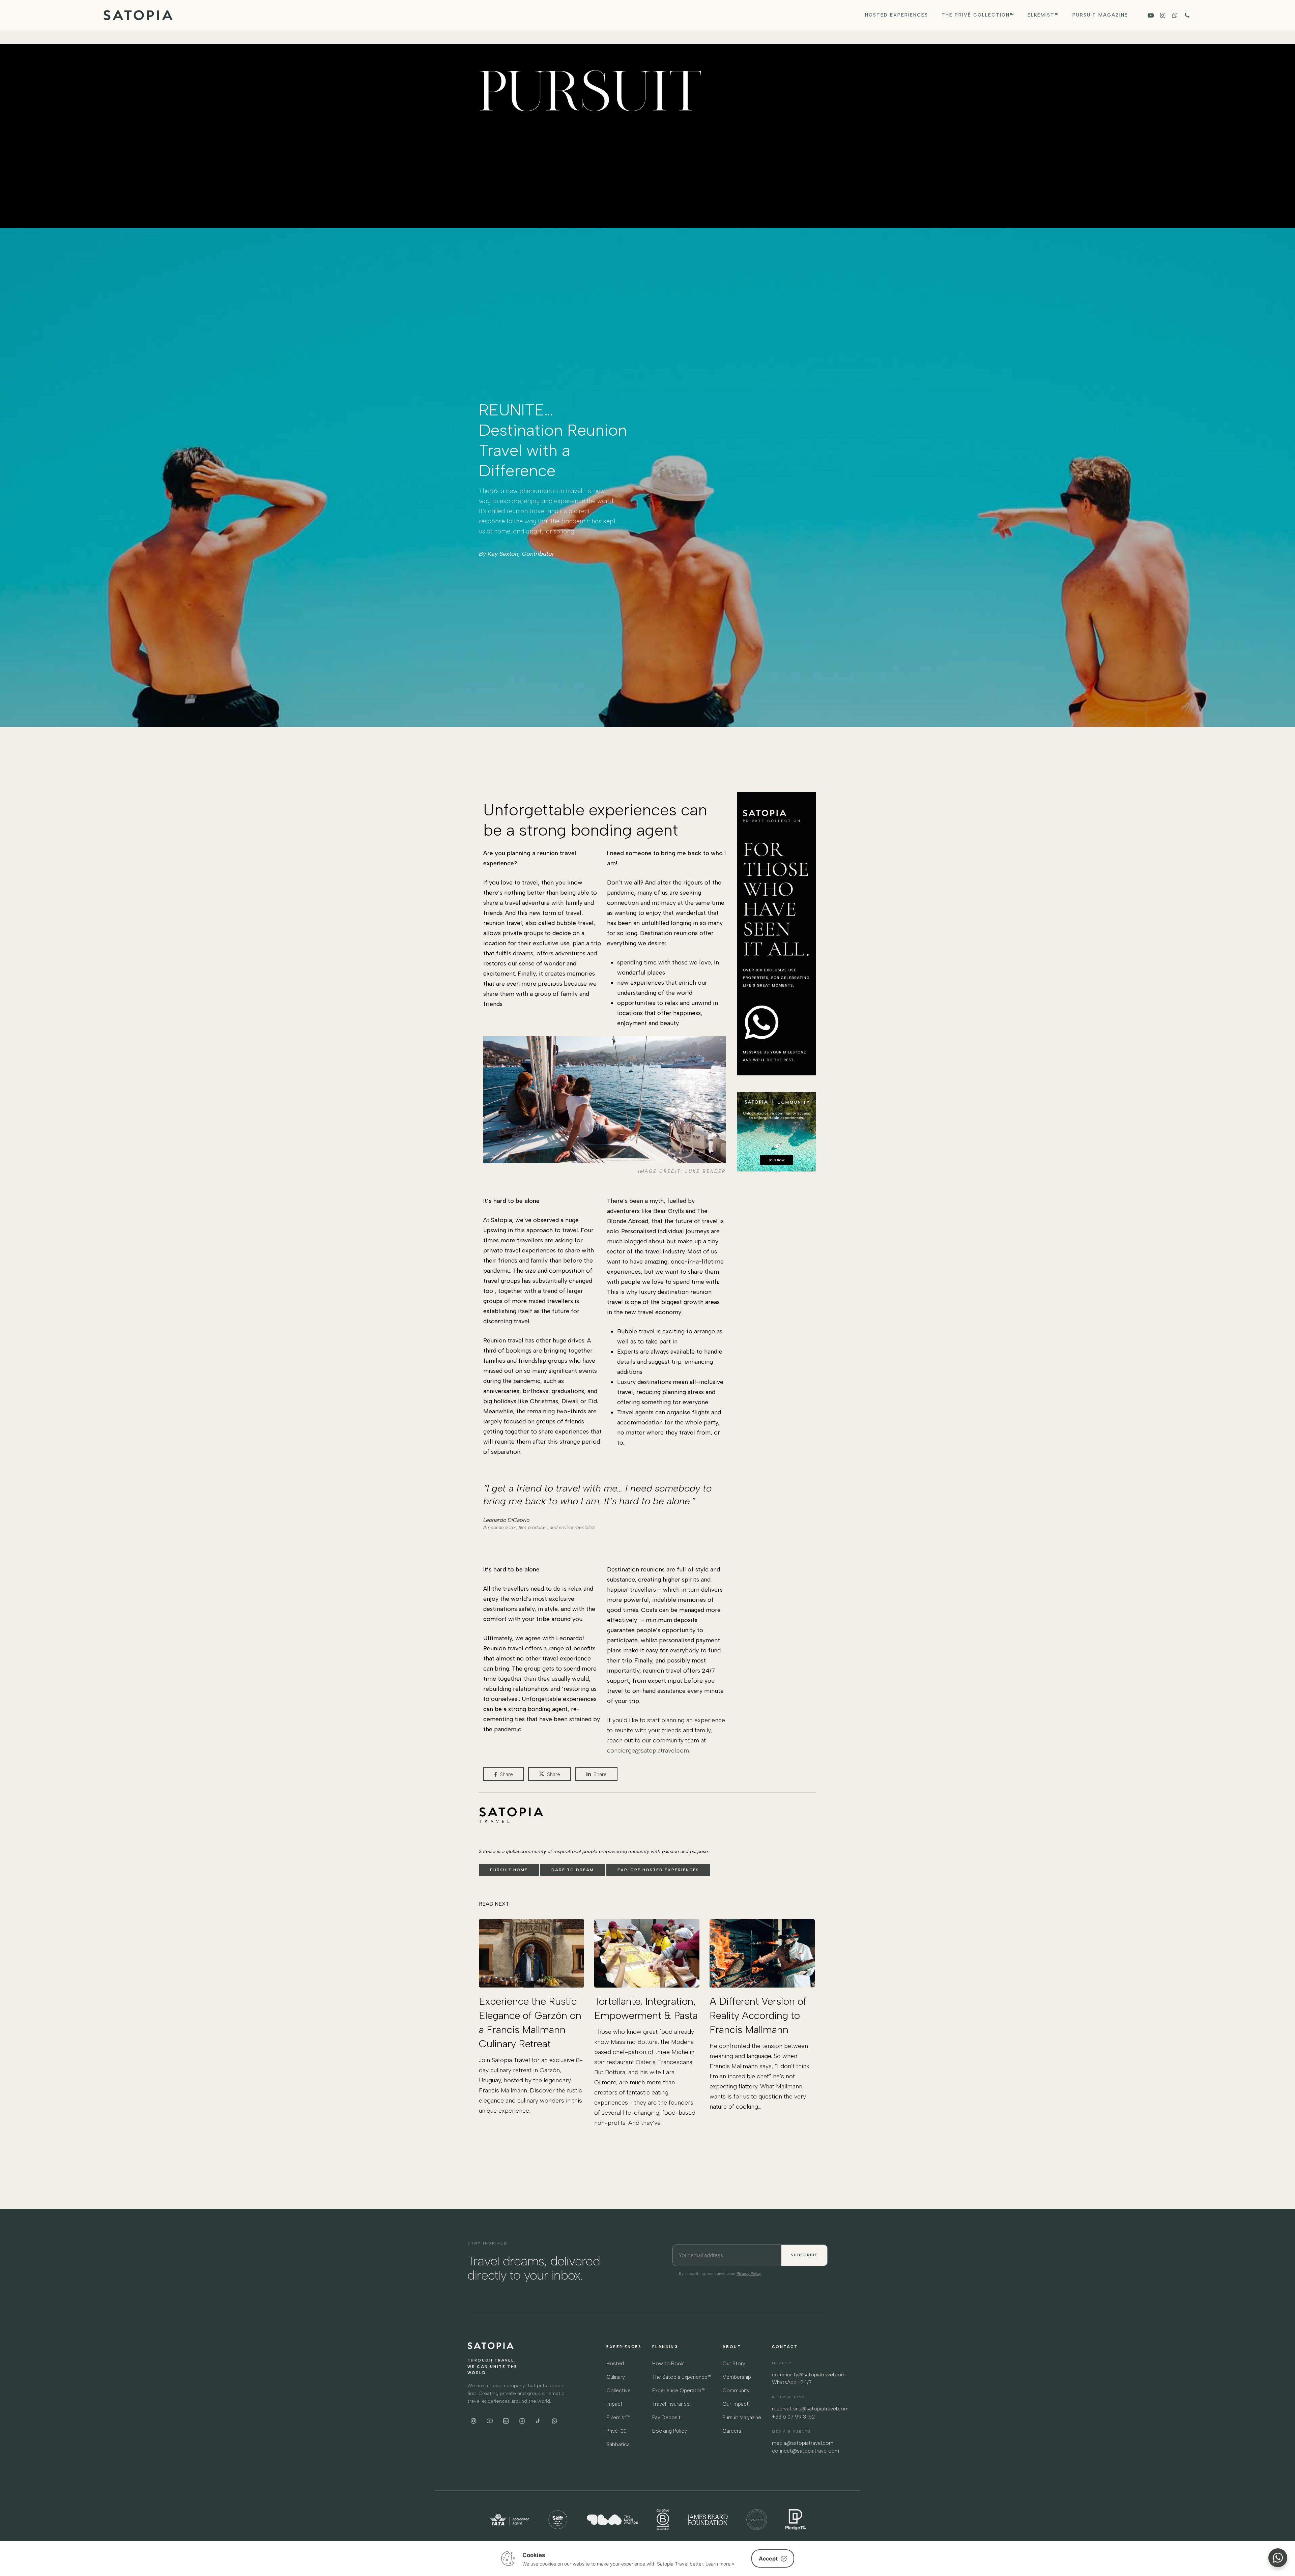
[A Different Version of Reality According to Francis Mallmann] (762, 2015)
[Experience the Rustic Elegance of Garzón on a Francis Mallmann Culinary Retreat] (531, 2017)
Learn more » (720, 2564)
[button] (509, 1870)
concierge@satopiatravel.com (648, 1750)
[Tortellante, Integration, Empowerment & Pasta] (647, 2023)
